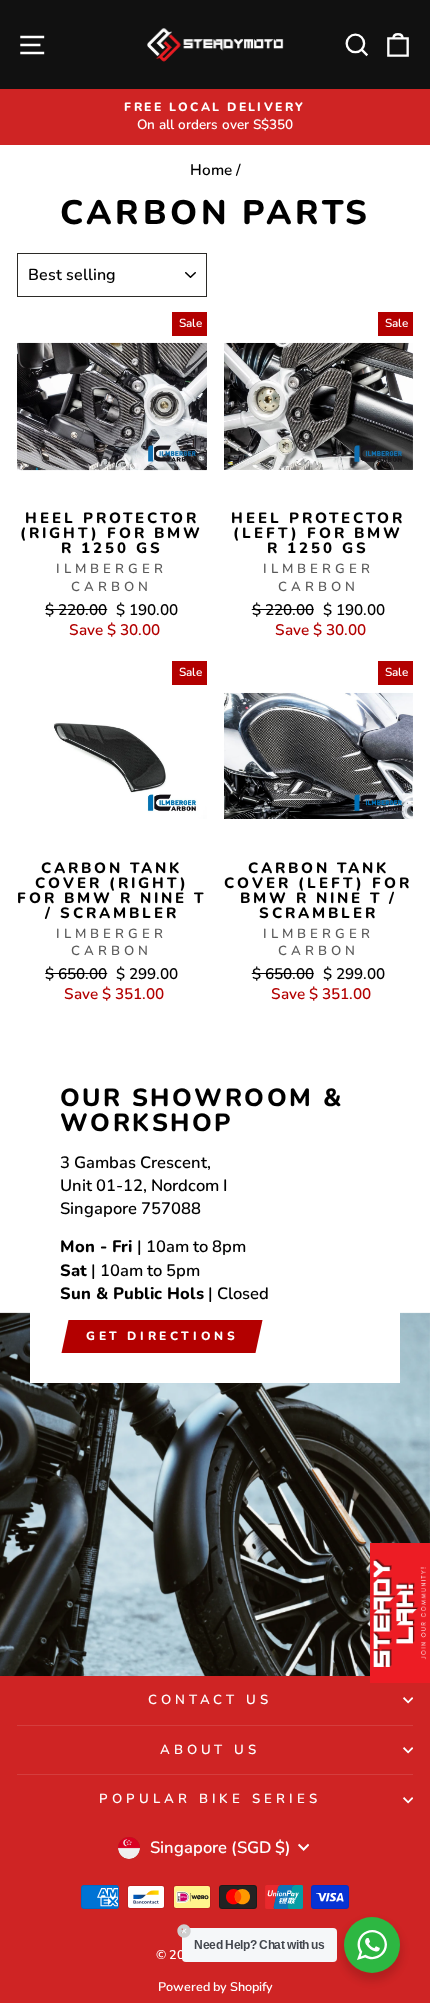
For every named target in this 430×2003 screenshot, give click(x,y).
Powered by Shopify (215, 1986)
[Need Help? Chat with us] (372, 1945)
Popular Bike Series (210, 1799)
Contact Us (210, 1700)
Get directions (162, 1336)
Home (211, 170)
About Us (210, 1750)
